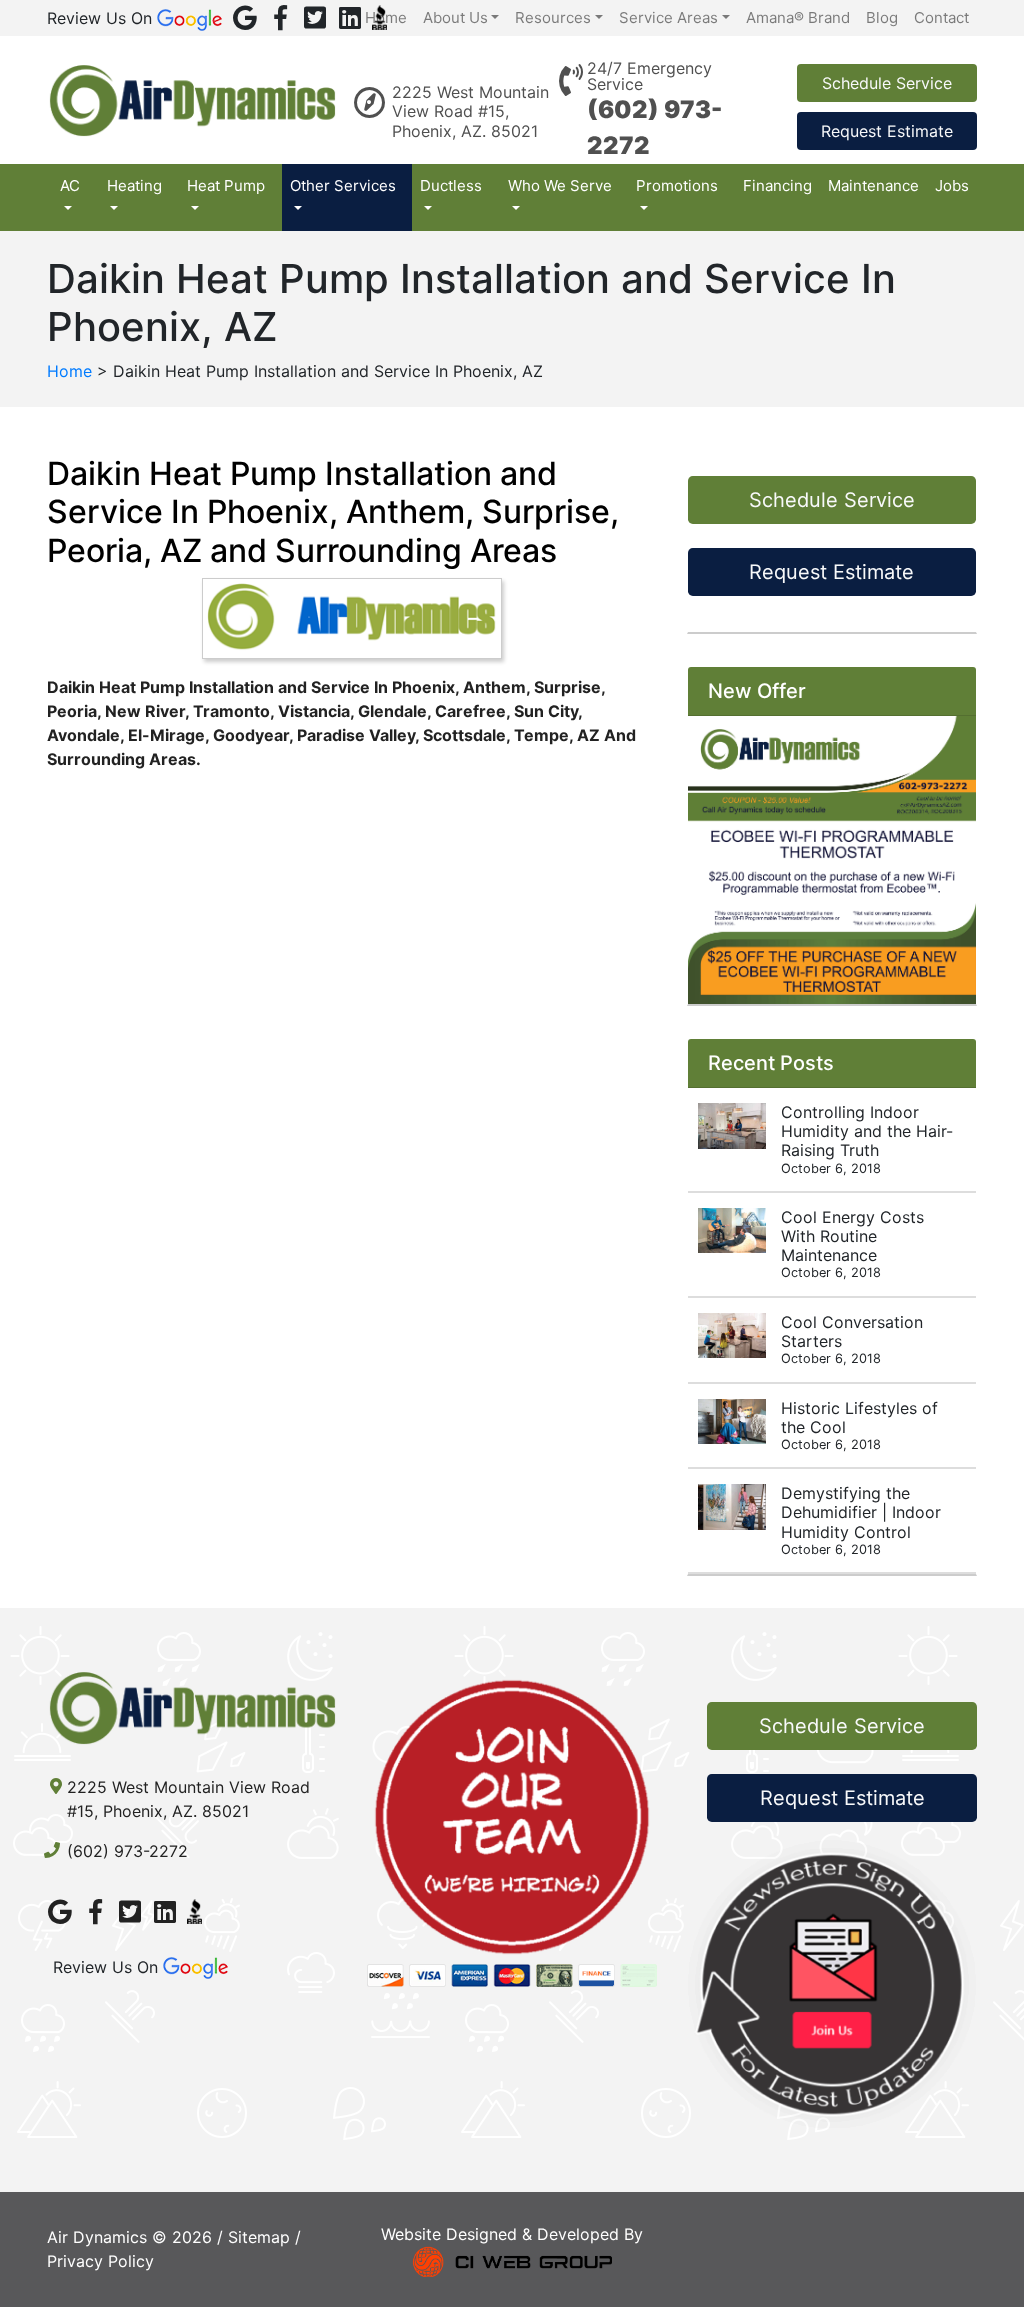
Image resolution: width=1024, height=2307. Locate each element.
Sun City (546, 711)
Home (386, 17)
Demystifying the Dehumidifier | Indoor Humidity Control (861, 1520)
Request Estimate (887, 131)
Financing (777, 185)
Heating (134, 185)
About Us (455, 17)
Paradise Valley (356, 735)
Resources (553, 17)
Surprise (567, 687)
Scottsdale (464, 735)
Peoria (72, 711)
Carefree (470, 711)
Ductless (451, 185)
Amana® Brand (798, 17)
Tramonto (231, 711)
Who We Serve (560, 185)
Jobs (952, 185)
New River (145, 711)
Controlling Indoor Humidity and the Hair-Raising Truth (867, 1139)
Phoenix (423, 687)
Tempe (541, 735)
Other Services (343, 185)
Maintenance (873, 185)
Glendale (392, 711)
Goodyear (251, 735)
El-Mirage (166, 735)
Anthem (494, 687)
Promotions (677, 185)
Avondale (83, 735)
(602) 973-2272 (127, 1851)
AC (70, 185)
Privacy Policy (100, 2261)
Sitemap (259, 2237)
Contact (941, 17)
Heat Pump (226, 185)
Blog (882, 17)
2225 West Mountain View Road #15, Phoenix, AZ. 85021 (470, 111)
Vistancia (314, 711)
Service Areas (668, 17)
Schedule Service (887, 83)
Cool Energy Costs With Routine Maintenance (852, 1244)
